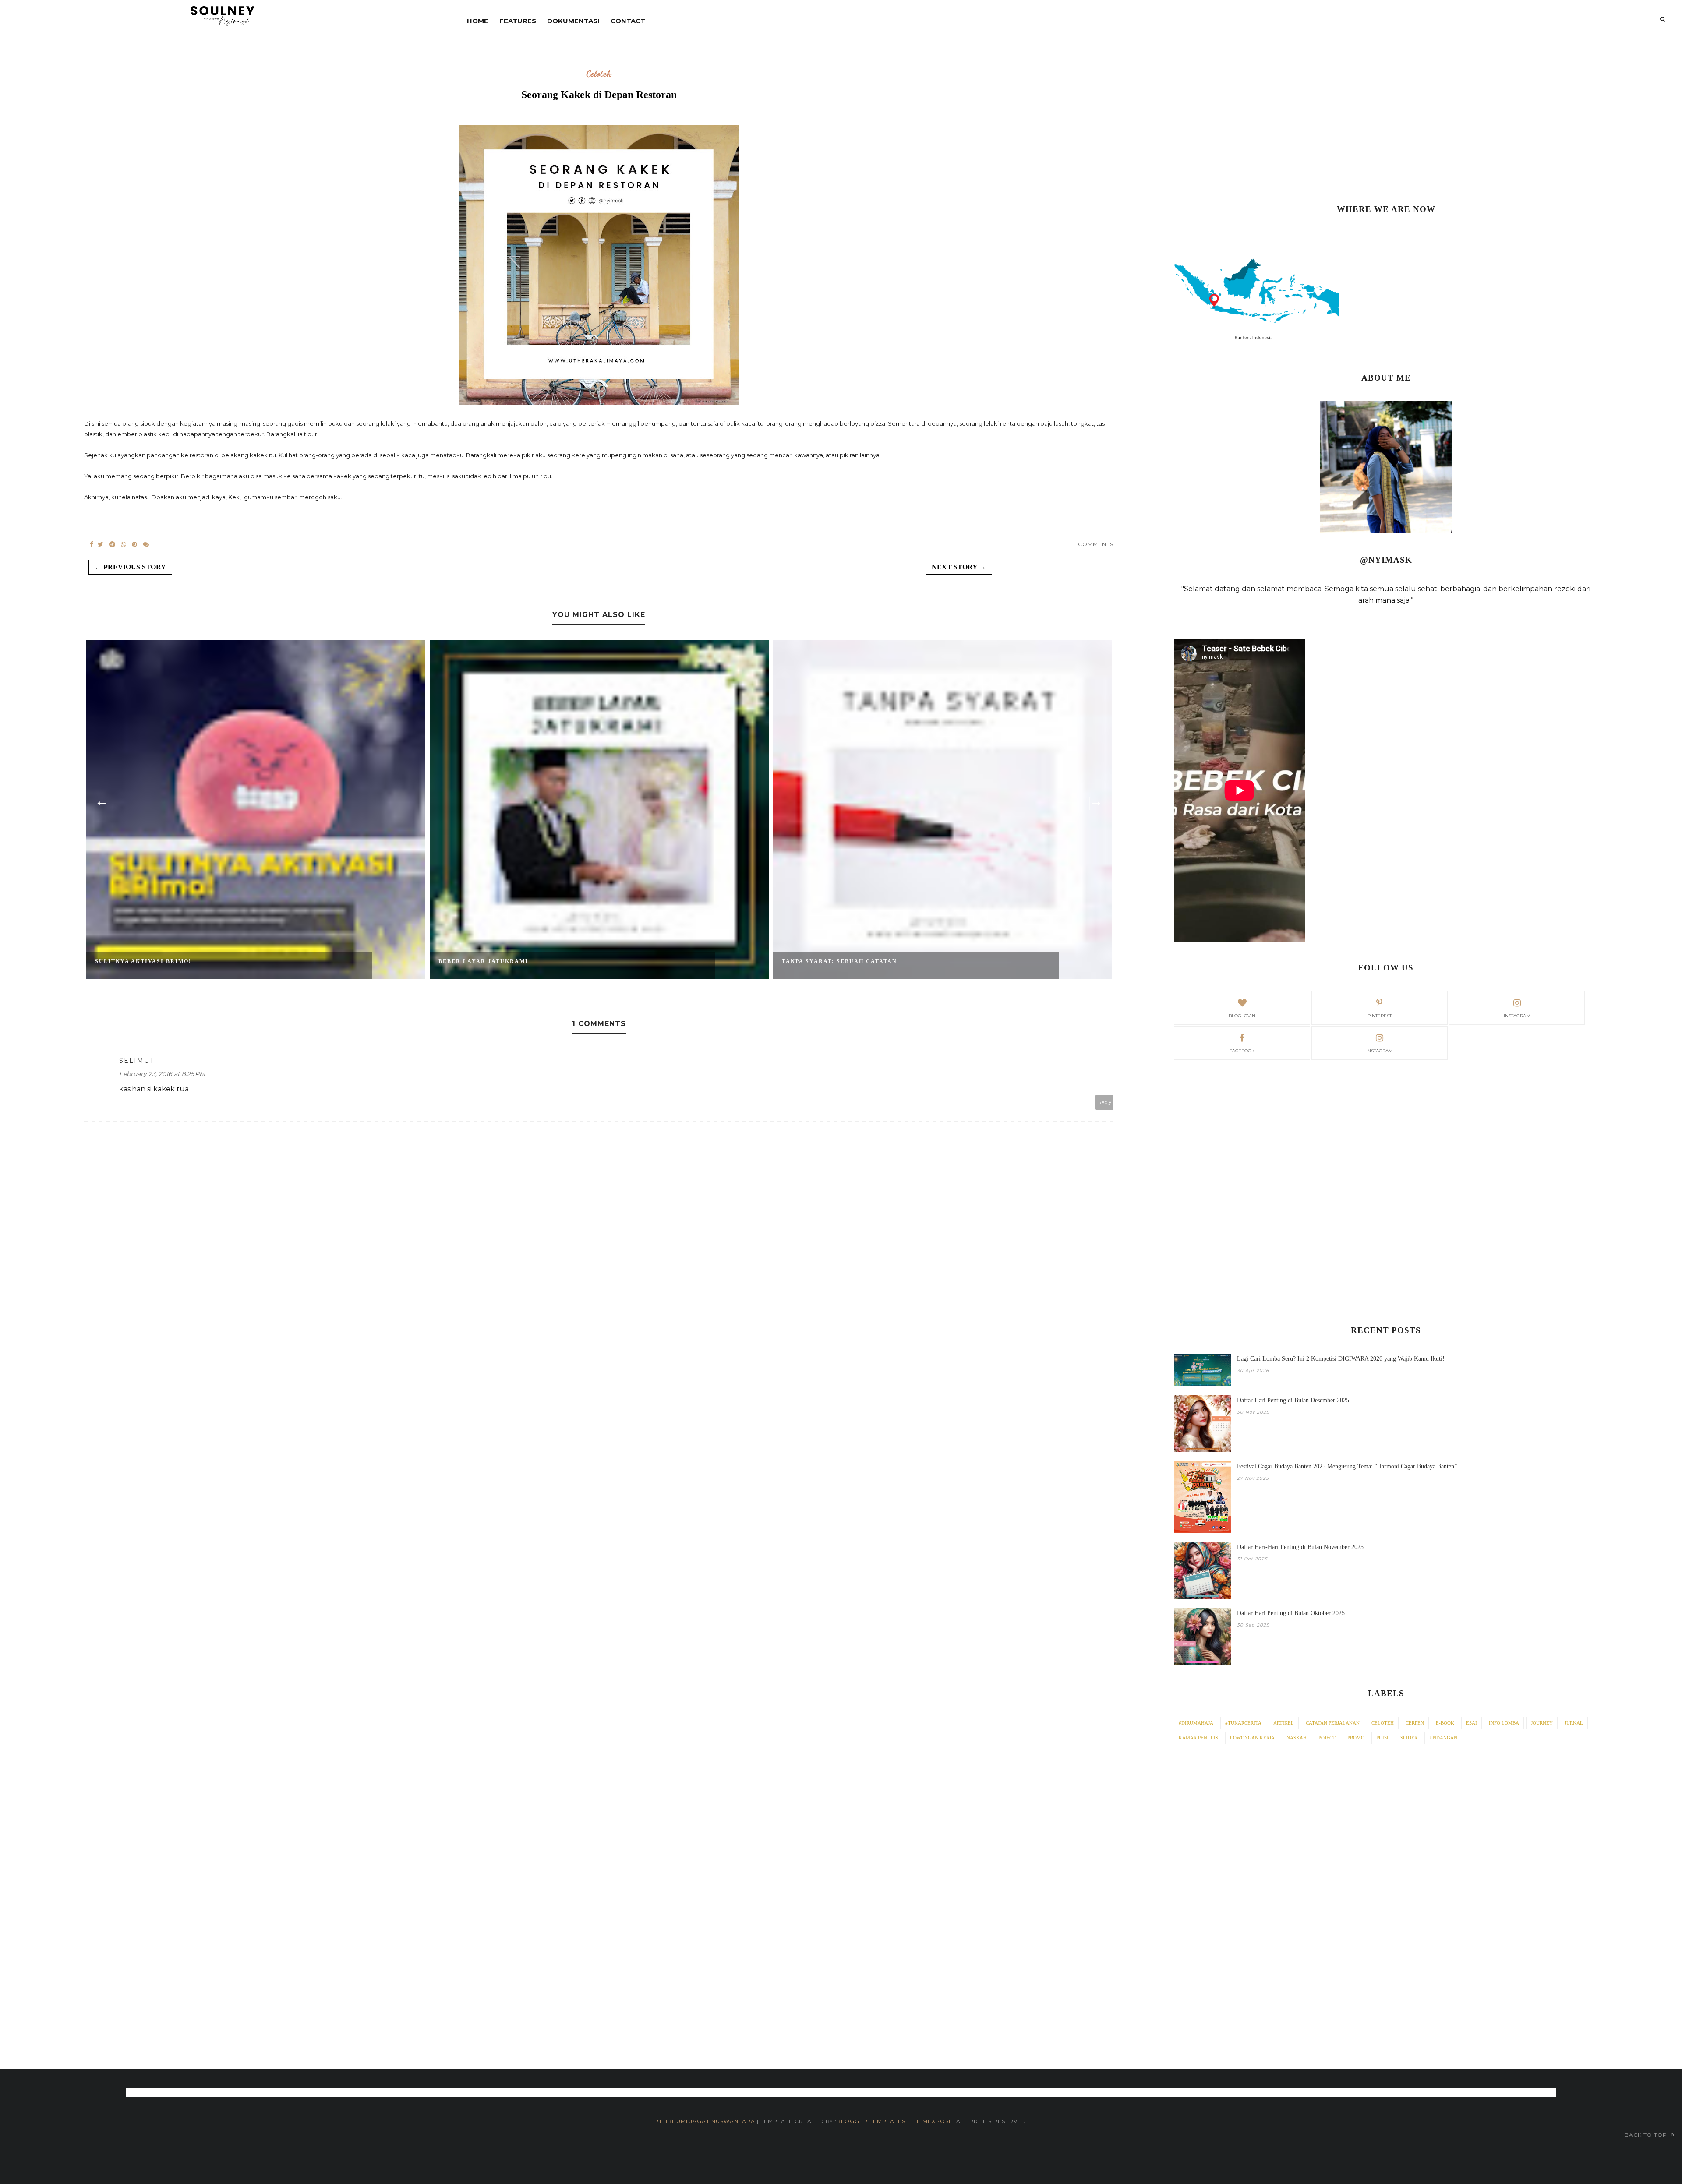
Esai (1472, 1723)
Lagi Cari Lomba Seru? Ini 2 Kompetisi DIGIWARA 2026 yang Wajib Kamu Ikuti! (1341, 1359)
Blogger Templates (871, 2121)
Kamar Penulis (1198, 1738)
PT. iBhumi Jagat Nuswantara (705, 2121)
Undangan (1443, 1738)
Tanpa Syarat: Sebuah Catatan (496, 961)
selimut (137, 1061)
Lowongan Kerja (1252, 1738)
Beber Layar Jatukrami (140, 961)
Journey (1542, 1723)
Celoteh (599, 74)
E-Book (1445, 1723)
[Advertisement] (1386, 123)
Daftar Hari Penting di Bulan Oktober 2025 (1291, 1613)
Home (478, 21)
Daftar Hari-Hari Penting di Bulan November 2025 (1300, 1547)
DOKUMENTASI (573, 21)
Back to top (1647, 2135)
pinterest (1380, 1016)
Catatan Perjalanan (1333, 1723)
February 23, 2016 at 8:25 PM (162, 1074)
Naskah (1297, 1738)
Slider (1409, 1738)
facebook (1242, 1051)
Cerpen (1415, 1723)
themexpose (932, 2121)
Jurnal (1574, 1723)
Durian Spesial (811, 961)
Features (518, 21)
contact (628, 21)
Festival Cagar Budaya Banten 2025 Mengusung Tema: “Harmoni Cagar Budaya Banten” (1347, 1466)
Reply (1105, 1102)
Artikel (1284, 1723)
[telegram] (112, 544)
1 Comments (1094, 544)
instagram (1517, 1016)
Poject (1327, 1738)
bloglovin (1242, 1016)
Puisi (1382, 1738)
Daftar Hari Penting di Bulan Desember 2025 (1293, 1400)
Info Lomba (1504, 1723)
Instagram (1380, 1051)
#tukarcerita (1243, 1723)
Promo (1356, 1738)
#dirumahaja (1196, 1723)
